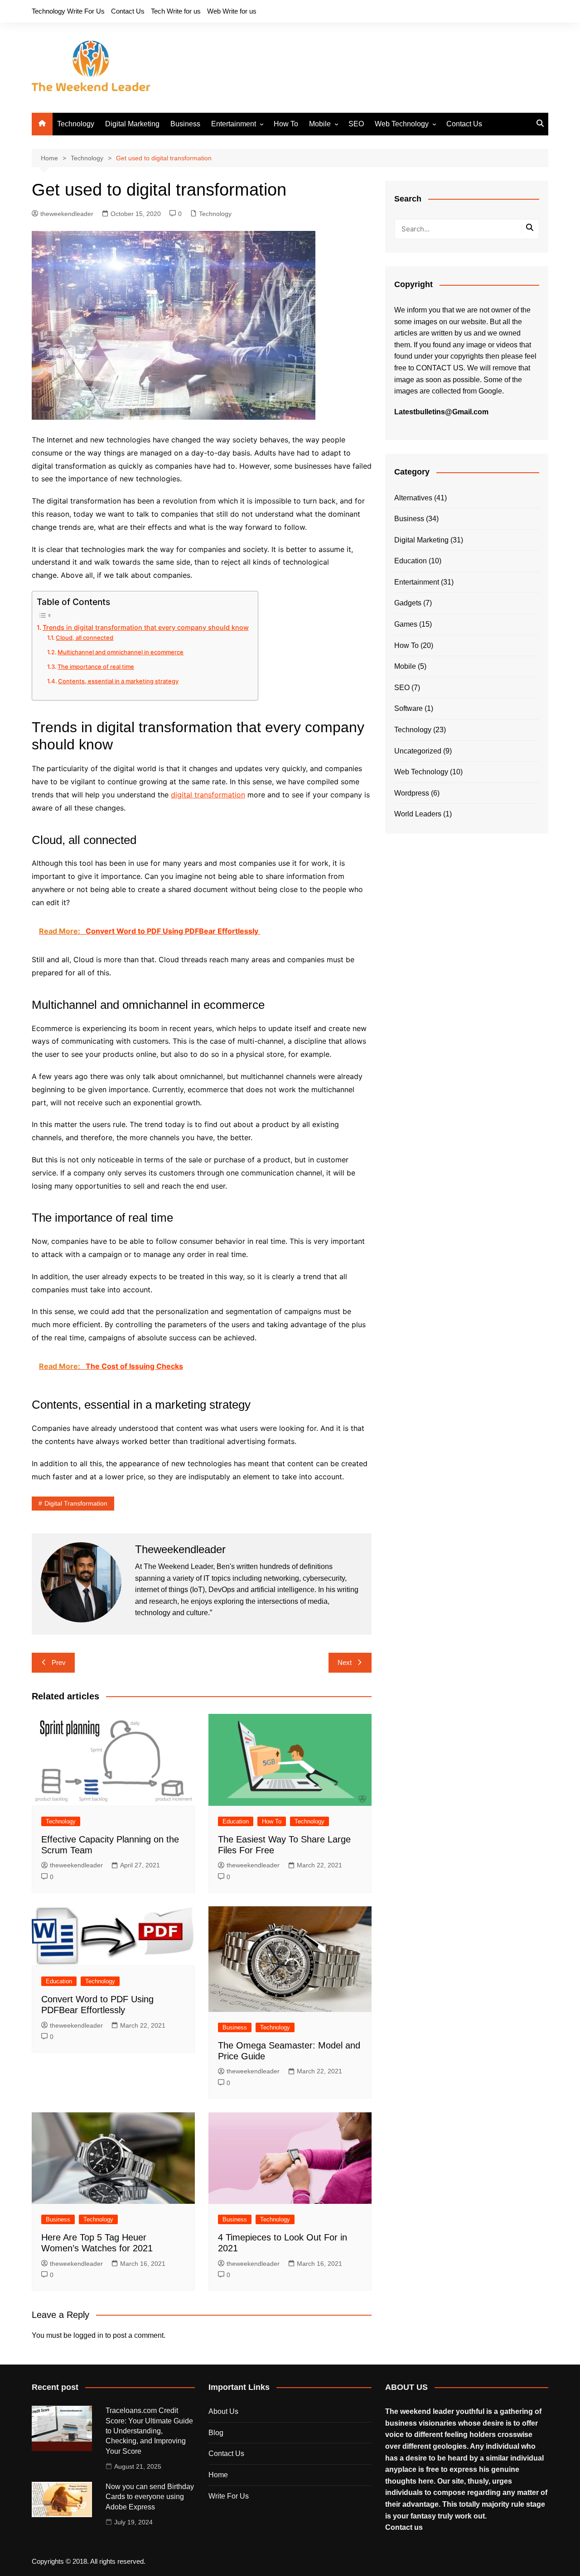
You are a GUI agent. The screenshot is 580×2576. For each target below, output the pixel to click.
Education (236, 1821)
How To (286, 124)
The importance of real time (96, 667)
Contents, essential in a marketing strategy (118, 681)
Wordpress (412, 793)
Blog (216, 2433)
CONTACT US (440, 368)
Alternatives (413, 498)
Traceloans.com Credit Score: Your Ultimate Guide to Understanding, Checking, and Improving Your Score (149, 2431)
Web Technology (402, 124)
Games (406, 624)
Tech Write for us (176, 11)
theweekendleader (67, 214)
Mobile (320, 124)
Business (185, 124)
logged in (88, 2335)
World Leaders (418, 814)
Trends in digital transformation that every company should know (146, 627)
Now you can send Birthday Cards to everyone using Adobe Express (150, 2497)
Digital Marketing (132, 124)
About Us (223, 2411)
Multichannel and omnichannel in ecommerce (121, 652)
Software (408, 708)
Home (218, 2475)
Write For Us (229, 2496)
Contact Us (128, 11)
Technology (76, 124)
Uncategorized (418, 751)
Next (345, 1662)
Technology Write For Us (68, 11)
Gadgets (408, 603)
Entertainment (234, 124)
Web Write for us (232, 11)
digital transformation (208, 795)
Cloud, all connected (85, 638)
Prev (59, 1662)
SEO (356, 124)
